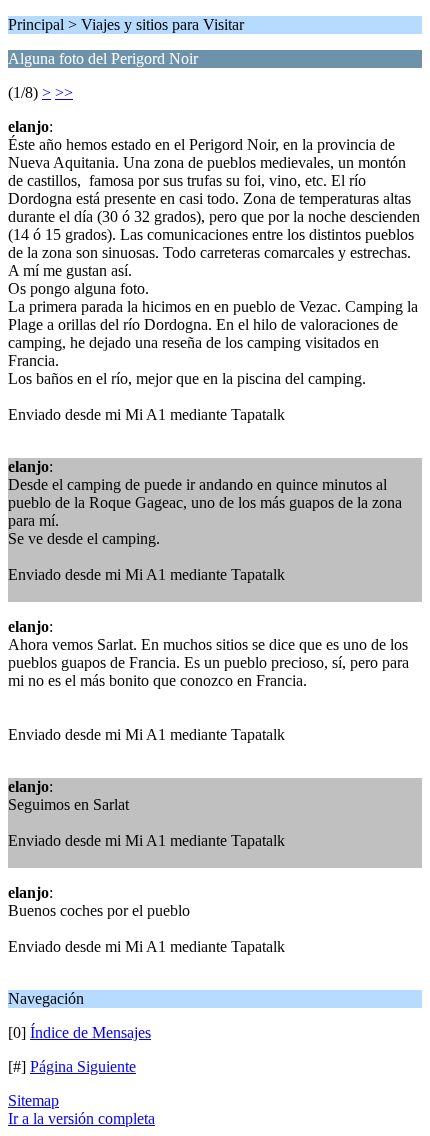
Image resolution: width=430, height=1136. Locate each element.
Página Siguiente (83, 1066)
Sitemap (33, 1100)
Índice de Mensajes (90, 1032)
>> (64, 92)
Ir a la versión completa (81, 1118)
